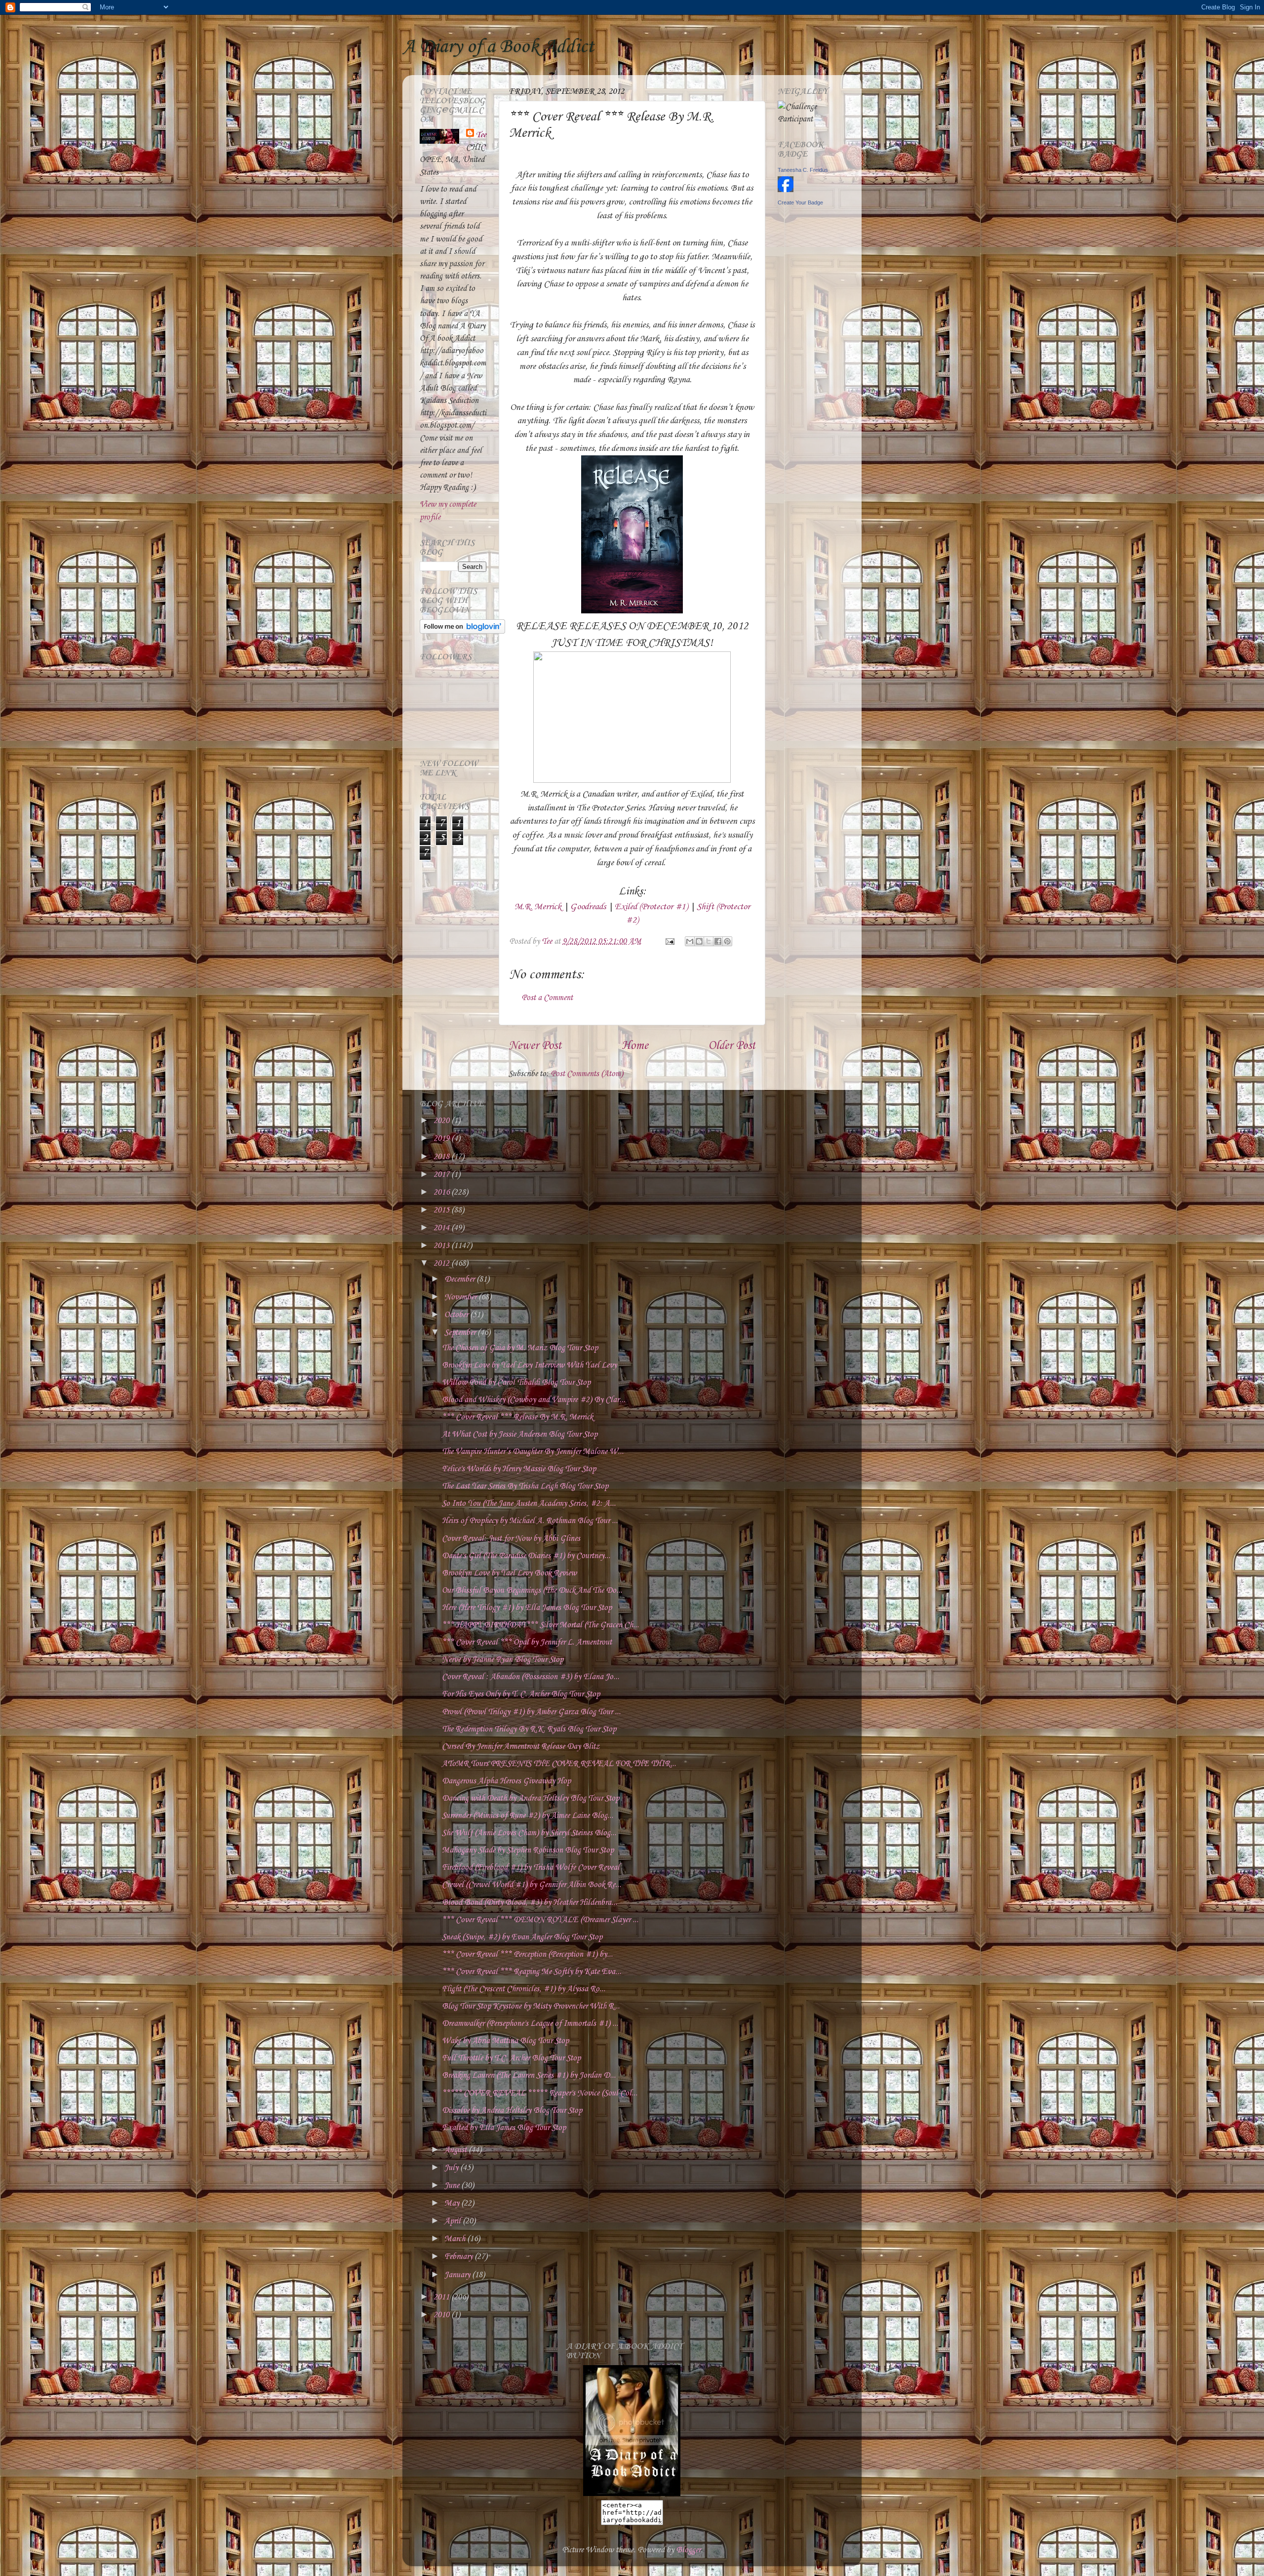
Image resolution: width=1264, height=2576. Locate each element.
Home (635, 1046)
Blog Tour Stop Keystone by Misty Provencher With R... (531, 2006)
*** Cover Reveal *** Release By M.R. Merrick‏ (517, 1417)
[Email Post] (669, 942)
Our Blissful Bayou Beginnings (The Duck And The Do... (532, 1590)
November (461, 1297)
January (458, 2275)
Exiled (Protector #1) (651, 907)
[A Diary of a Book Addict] (632, 2494)
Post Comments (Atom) (587, 1074)
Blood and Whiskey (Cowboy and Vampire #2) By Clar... (533, 1400)
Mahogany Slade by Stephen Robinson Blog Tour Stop (528, 1850)
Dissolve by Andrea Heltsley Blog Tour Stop (512, 2111)
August (456, 2150)
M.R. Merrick (538, 907)
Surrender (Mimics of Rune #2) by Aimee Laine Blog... (528, 1816)
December (460, 1279)
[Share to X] (709, 941)
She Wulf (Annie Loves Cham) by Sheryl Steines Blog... (529, 1833)
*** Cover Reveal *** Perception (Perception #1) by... (527, 1954)
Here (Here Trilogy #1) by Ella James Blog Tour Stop (527, 1608)
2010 (442, 2315)
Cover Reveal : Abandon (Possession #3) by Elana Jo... (531, 1677)
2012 (442, 1264)
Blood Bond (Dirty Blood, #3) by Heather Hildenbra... (530, 1903)
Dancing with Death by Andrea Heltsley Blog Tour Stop (531, 1798)
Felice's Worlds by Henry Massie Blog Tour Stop (519, 1469)
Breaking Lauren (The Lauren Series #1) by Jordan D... (529, 2075)
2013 (442, 1246)
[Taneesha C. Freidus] (786, 190)
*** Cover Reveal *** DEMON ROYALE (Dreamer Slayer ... (540, 1920)
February (459, 2257)
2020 (442, 1121)
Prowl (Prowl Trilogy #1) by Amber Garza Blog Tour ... (531, 1712)
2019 (442, 1139)
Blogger (688, 2550)
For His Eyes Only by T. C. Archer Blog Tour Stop (521, 1694)
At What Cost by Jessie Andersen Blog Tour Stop (520, 1434)
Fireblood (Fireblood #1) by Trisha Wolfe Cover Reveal (531, 1868)
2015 (442, 1210)
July (452, 2168)
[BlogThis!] (699, 941)
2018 (442, 1157)
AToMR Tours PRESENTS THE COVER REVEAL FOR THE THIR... (559, 1764)
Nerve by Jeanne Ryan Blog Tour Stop (503, 1660)
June (453, 2186)
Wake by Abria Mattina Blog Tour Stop (505, 2041)
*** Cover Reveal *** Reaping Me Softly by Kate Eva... (532, 1972)
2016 (442, 1192)
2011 (442, 2297)
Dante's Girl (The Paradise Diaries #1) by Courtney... (526, 1556)
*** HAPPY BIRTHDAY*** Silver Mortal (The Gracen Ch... (540, 1625)
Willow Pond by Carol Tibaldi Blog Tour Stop (516, 1383)
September (461, 1333)
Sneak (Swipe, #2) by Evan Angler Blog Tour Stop (522, 1937)
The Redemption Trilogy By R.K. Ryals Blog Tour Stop (529, 1729)
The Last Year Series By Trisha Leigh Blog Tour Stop (525, 1486)
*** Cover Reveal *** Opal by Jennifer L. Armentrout (527, 1642)
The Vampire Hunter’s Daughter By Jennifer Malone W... (533, 1452)
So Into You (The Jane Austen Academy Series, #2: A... (529, 1504)
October (457, 1315)
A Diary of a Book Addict (498, 47)
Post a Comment (547, 998)
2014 (442, 1228)
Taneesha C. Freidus (803, 170)
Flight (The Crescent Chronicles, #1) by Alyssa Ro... (524, 1989)
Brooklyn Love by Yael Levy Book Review (509, 1573)
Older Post (732, 1046)
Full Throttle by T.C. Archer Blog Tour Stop (511, 2058)
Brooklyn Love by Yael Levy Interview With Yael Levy (529, 1365)
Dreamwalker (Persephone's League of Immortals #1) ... (530, 2024)
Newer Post (535, 1046)
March (456, 2239)
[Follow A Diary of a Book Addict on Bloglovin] (462, 631)
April (454, 2221)
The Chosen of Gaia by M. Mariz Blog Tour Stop (520, 1348)
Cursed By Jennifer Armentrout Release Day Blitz (521, 1747)
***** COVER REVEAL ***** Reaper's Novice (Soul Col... (540, 2093)
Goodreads (588, 907)
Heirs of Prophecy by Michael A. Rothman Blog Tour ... (530, 1521)
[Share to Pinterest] (727, 941)
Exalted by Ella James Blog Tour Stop (504, 2128)
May (453, 2203)
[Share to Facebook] (718, 941)
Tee (481, 135)
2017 (442, 1175)
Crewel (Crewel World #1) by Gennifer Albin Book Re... (532, 1885)
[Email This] (690, 941)
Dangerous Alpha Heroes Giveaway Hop (506, 1781)
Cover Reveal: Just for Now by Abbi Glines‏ (511, 1539)
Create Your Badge (800, 202)
